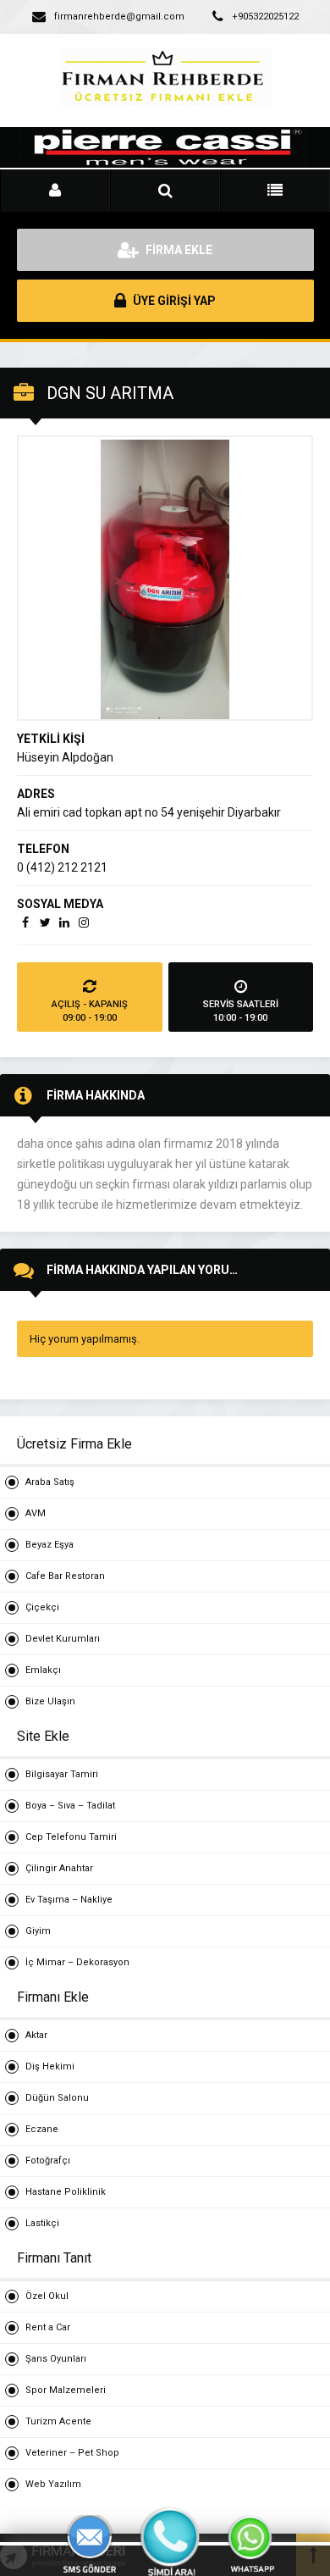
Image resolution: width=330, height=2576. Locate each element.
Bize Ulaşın (50, 1701)
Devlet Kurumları (63, 1639)
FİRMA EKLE (178, 250)
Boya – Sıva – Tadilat (70, 1806)
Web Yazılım (53, 2484)
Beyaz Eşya (49, 1545)
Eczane (42, 2129)
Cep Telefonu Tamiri (71, 1837)
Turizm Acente (58, 2421)
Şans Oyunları (56, 2359)
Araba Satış (50, 1482)
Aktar (36, 2035)
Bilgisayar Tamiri (62, 1774)
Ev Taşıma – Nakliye (69, 1900)
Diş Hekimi (50, 2066)
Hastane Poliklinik (66, 2192)
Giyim (38, 1931)
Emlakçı (43, 1670)
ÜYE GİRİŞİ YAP (173, 301)
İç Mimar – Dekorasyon (77, 1962)
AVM (36, 1513)
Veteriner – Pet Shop (72, 2453)
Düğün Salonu (57, 2098)
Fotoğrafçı (48, 2161)
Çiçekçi (42, 1607)
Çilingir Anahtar (59, 1868)
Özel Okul (47, 2296)
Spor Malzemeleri (66, 2390)
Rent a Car (48, 2327)
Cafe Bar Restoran (65, 1576)
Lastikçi (42, 2223)
